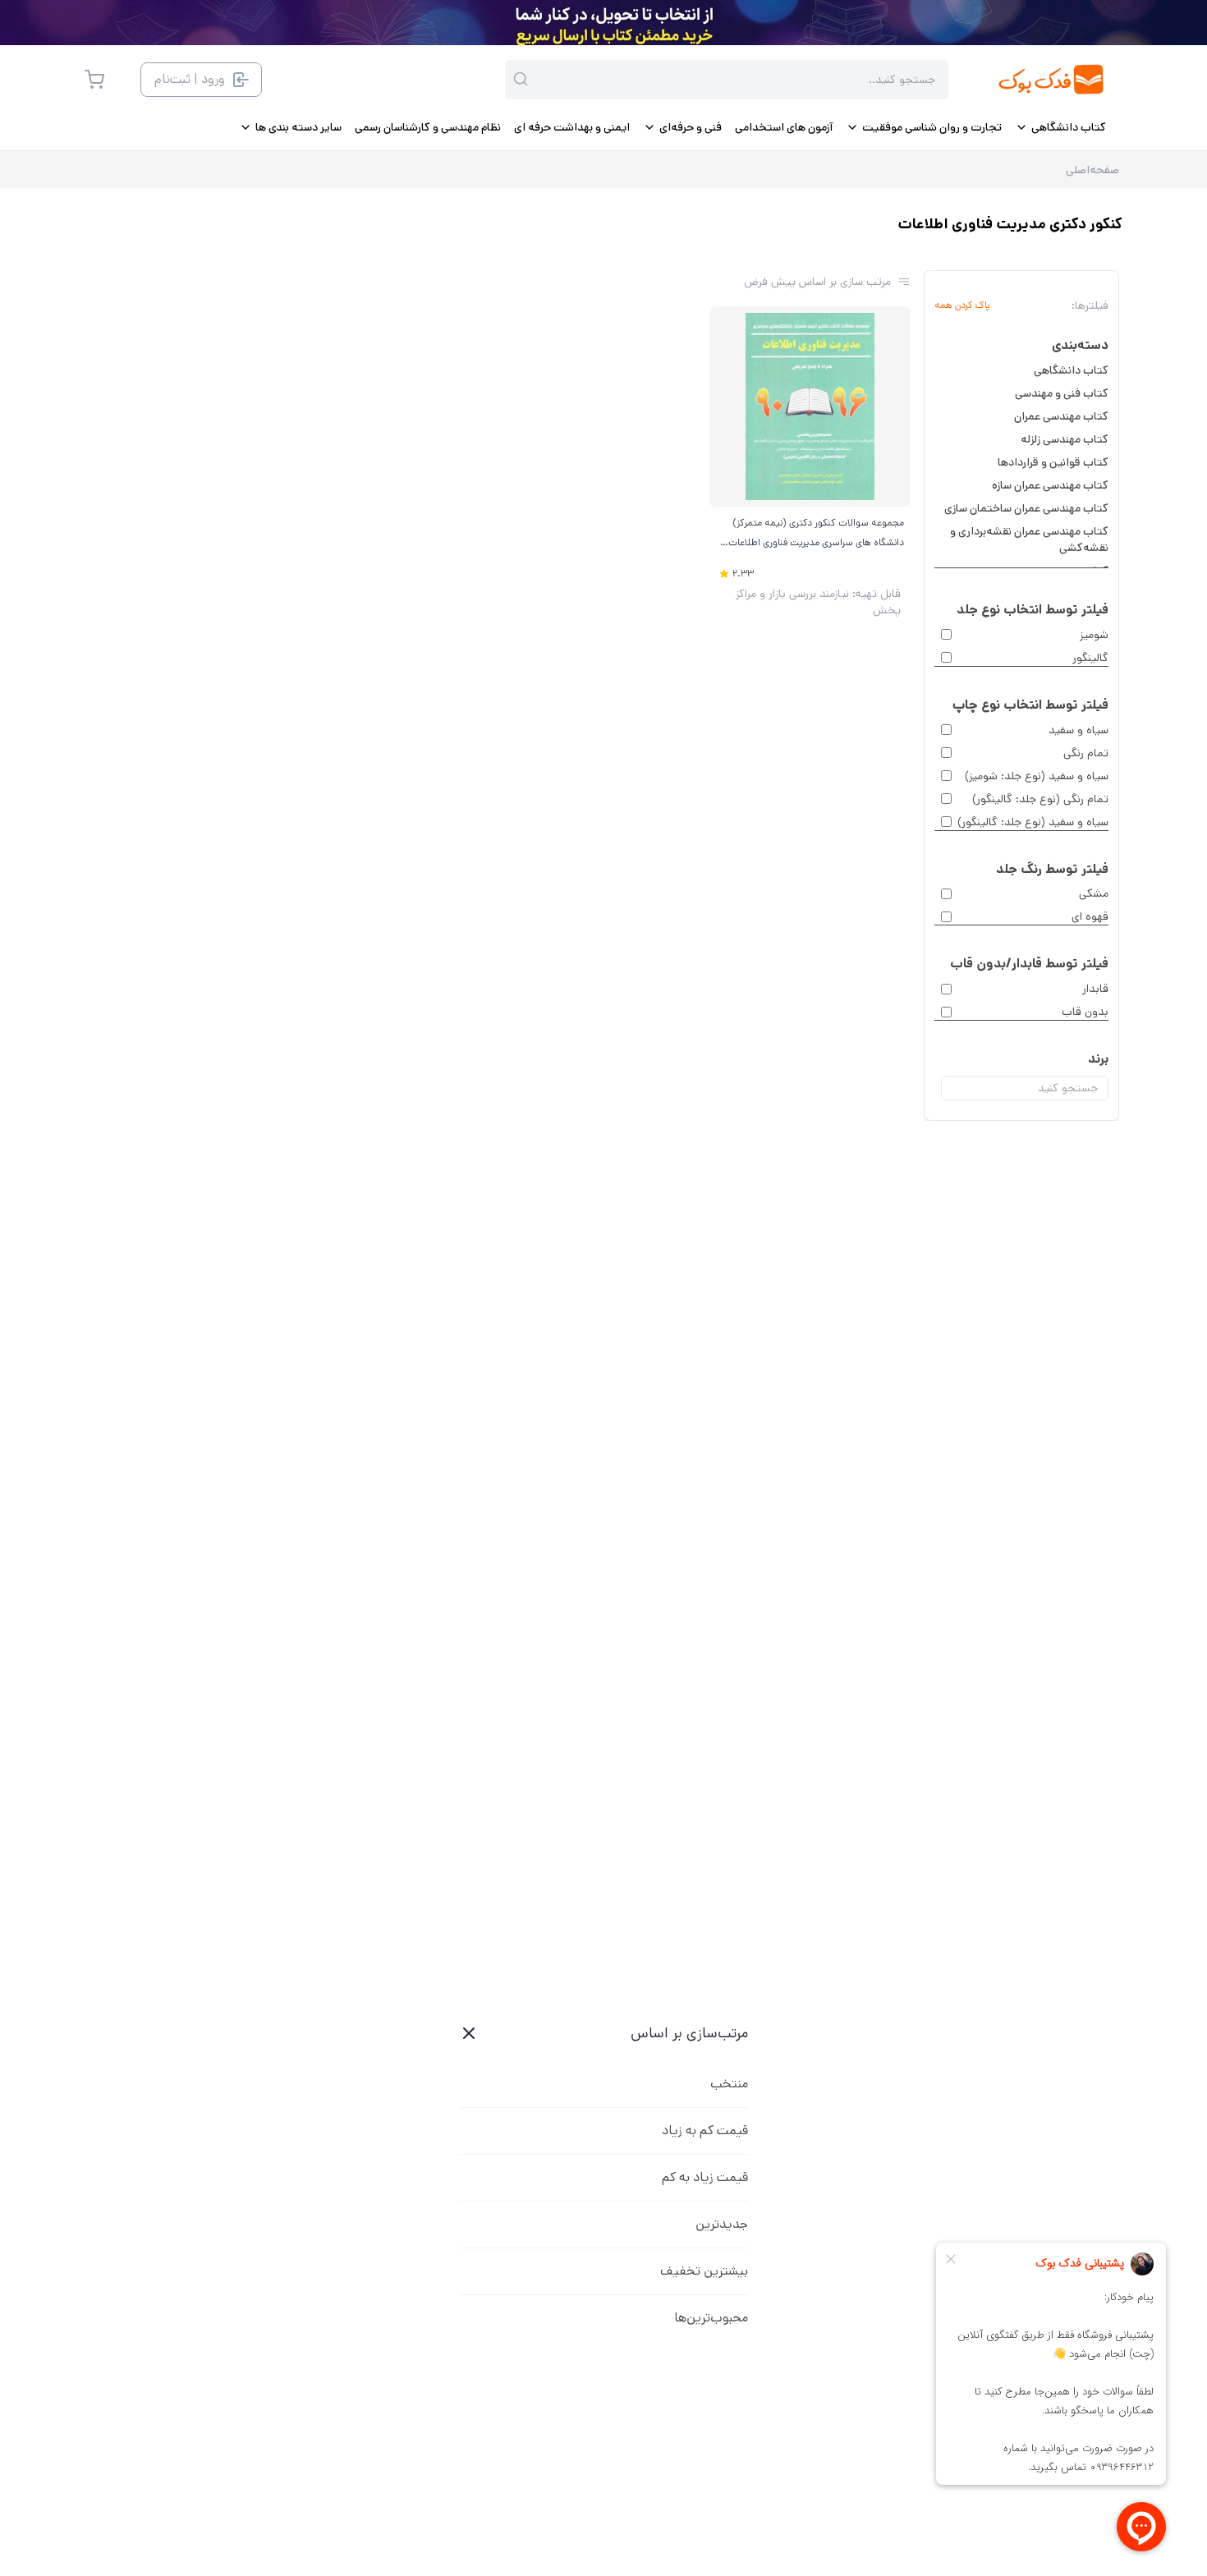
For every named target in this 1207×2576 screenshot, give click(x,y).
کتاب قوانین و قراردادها (1053, 462)
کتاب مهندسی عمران (1061, 416)
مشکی (1094, 893)
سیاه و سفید (1078, 730)
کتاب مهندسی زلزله (1065, 439)
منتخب (729, 2084)
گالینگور (1090, 658)
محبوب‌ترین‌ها (711, 2318)
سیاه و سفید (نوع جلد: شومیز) (1037, 776)
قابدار (1095, 989)
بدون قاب (1085, 1012)
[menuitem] (1060, 127)
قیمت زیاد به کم (705, 2177)
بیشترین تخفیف (704, 2271)
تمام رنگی (1086, 753)
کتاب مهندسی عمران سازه (1050, 485)
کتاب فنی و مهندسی (1062, 393)
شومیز (1094, 635)
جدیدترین (722, 2224)
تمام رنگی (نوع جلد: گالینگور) (1040, 799)
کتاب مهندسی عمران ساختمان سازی (1026, 508)
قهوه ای (1090, 916)
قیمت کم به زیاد (705, 2131)
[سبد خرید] (94, 80)
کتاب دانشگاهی (1071, 370)
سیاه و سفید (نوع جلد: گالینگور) (1033, 822)
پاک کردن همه (962, 305)
